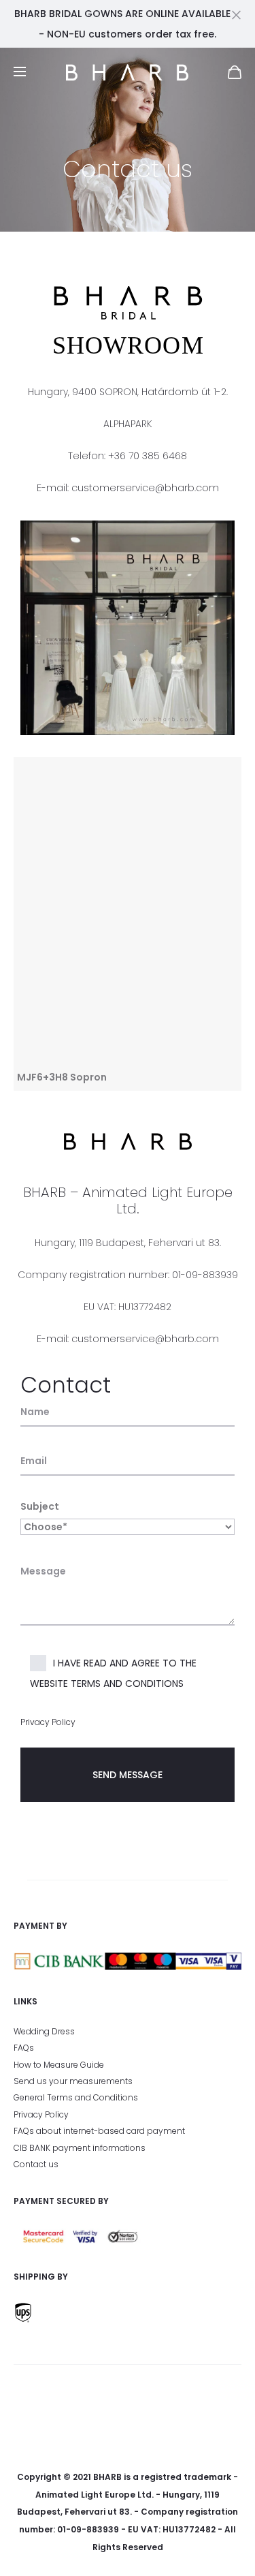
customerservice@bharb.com (145, 488)
